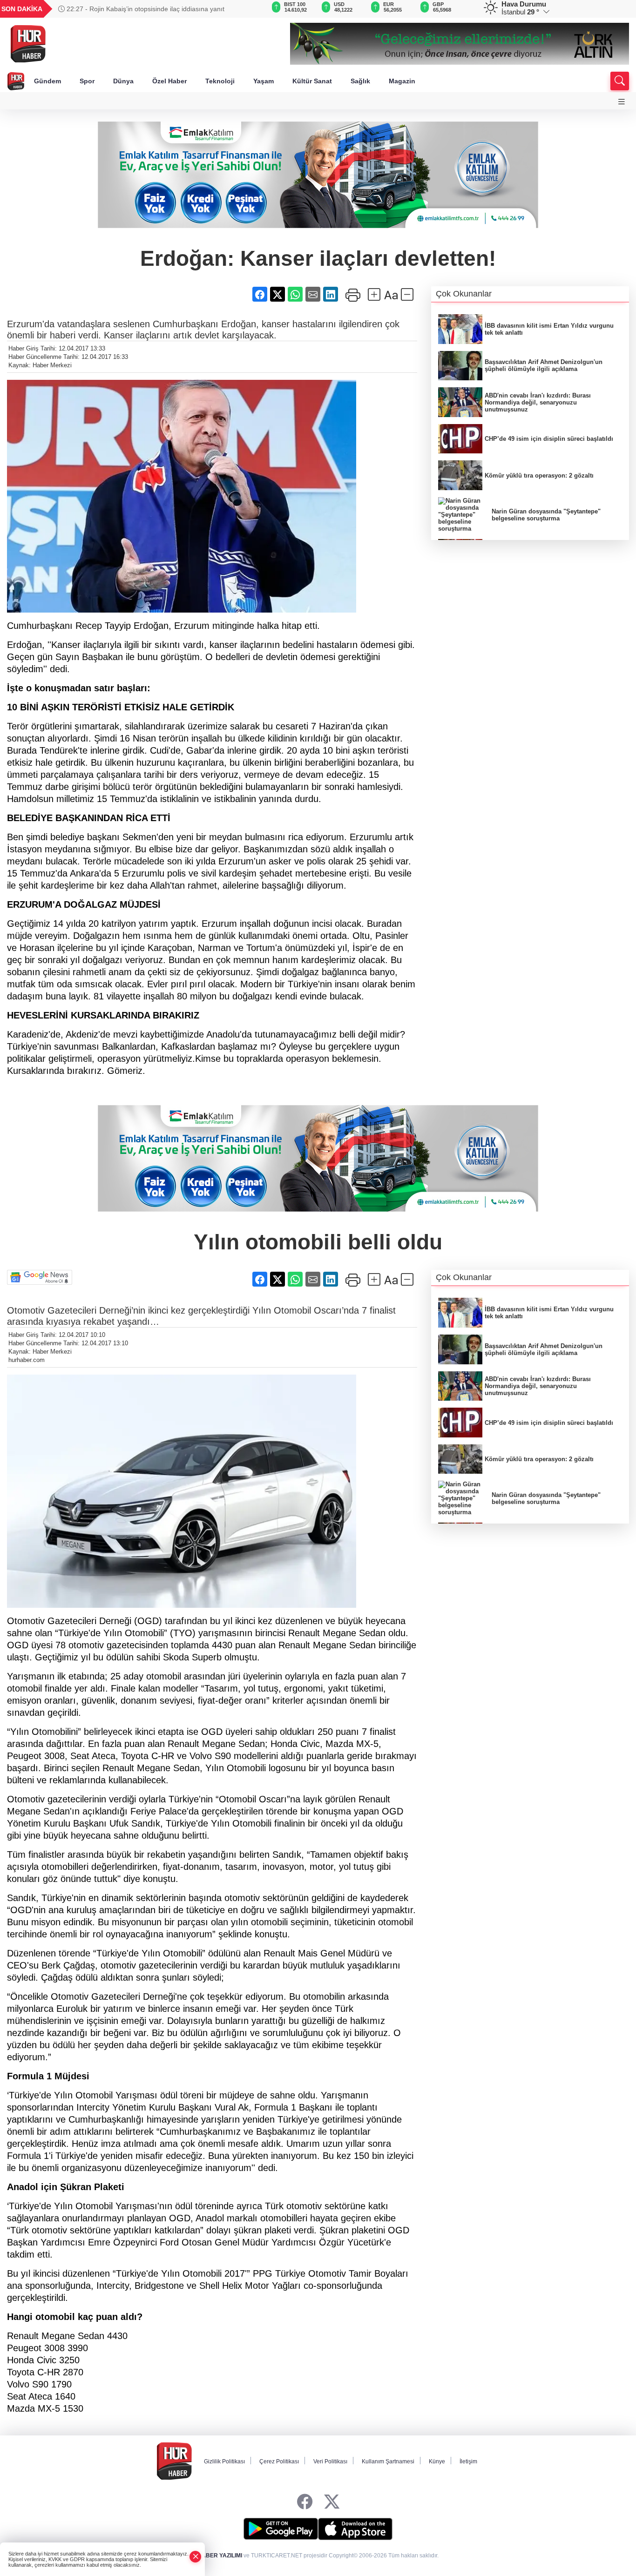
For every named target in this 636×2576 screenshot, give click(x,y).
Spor (87, 81)
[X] (332, 2502)
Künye (437, 2461)
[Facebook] (305, 2502)
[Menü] (622, 102)
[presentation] (243, 9)
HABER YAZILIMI (220, 2556)
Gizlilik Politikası (224, 2461)
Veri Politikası (330, 2461)
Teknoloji (220, 81)
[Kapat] (196, 2557)
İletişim (468, 2461)
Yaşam (264, 81)
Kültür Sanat (312, 81)
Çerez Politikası (279, 2461)
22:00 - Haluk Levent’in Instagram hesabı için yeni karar (147, 9)
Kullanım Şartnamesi (388, 2461)
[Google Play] (281, 2529)
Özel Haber (169, 81)
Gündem (47, 81)
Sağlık (360, 81)
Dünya (123, 81)
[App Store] (355, 2529)
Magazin (402, 81)
